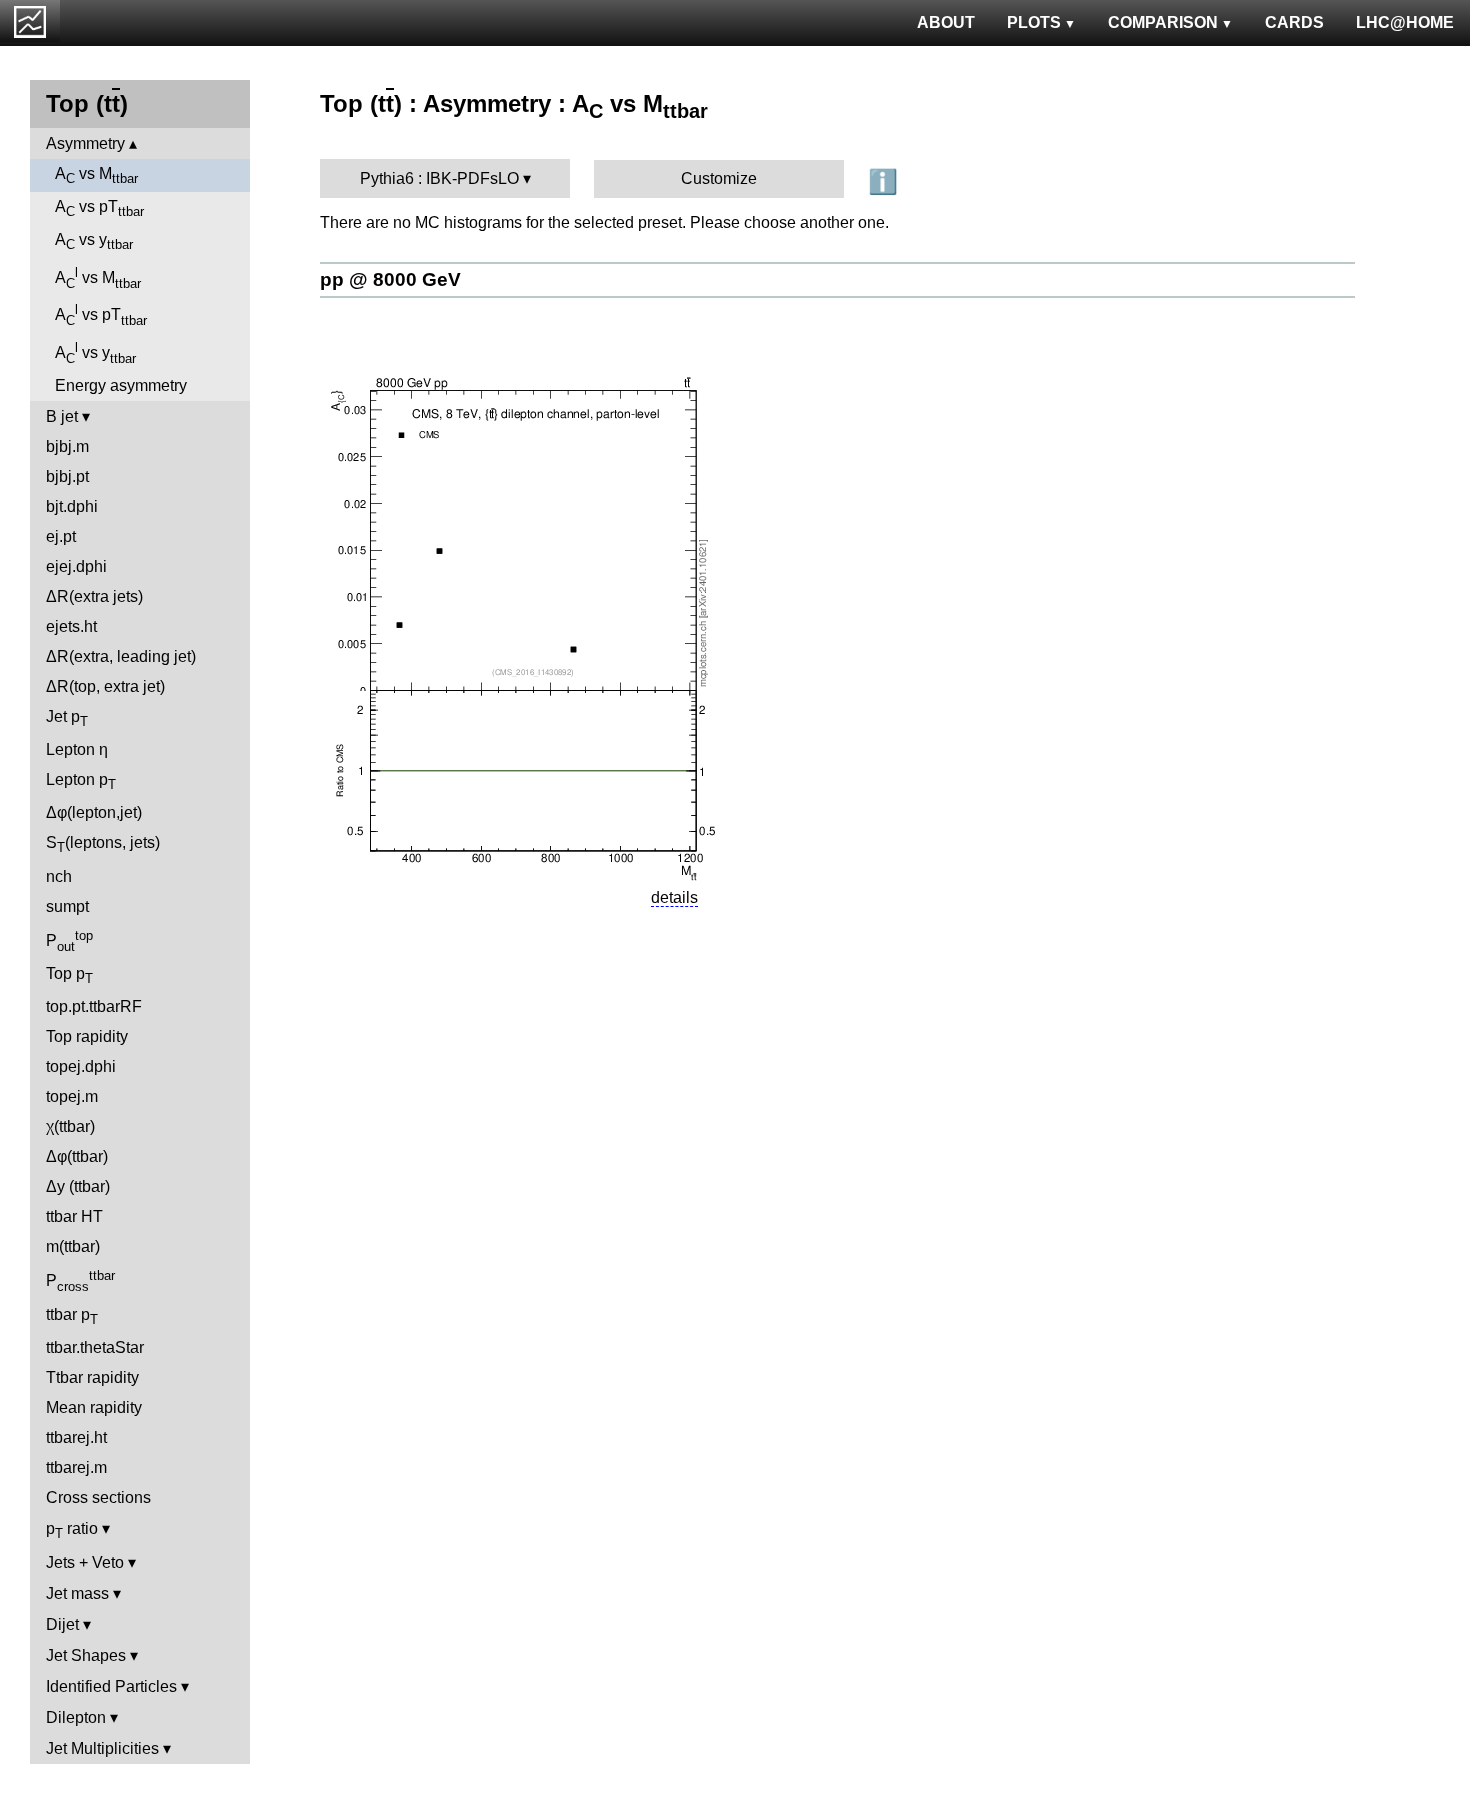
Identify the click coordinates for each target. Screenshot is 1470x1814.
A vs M (96, 175)
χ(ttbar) (70, 1126)
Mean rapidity (94, 1407)
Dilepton (76, 1717)
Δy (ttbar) (78, 1186)
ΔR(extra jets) (94, 596)
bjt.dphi (72, 506)
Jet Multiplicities (102, 1748)
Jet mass (77, 1593)
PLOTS (1034, 22)
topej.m (72, 1096)
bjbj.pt (67, 476)
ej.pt (61, 536)
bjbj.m (67, 446)
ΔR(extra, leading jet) (121, 656)
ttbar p (72, 1316)
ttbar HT (74, 1216)
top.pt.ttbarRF (94, 1006)
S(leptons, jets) (103, 844)
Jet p (67, 718)
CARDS (1294, 22)
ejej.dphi (76, 566)
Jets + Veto (85, 1562)
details (674, 897)
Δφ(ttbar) (77, 1156)
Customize (719, 178)
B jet (62, 416)
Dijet (62, 1624)
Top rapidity (87, 1036)
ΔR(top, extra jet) (105, 686)
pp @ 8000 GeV (390, 279)
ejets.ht (71, 626)
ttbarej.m (76, 1467)
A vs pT (99, 208)
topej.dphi (81, 1066)
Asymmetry (85, 143)
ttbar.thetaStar (95, 1347)
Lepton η (77, 749)
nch (59, 876)
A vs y (94, 241)
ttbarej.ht (76, 1437)
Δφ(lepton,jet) (94, 812)
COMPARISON (1163, 22)
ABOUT (946, 22)
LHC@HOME (1405, 22)
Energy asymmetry (121, 385)
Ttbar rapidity (92, 1377)
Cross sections (98, 1497)
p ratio (72, 1530)
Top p (69, 975)
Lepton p (81, 781)
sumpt (67, 906)
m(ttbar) (73, 1246)
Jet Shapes (86, 1655)
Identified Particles (111, 1686)
